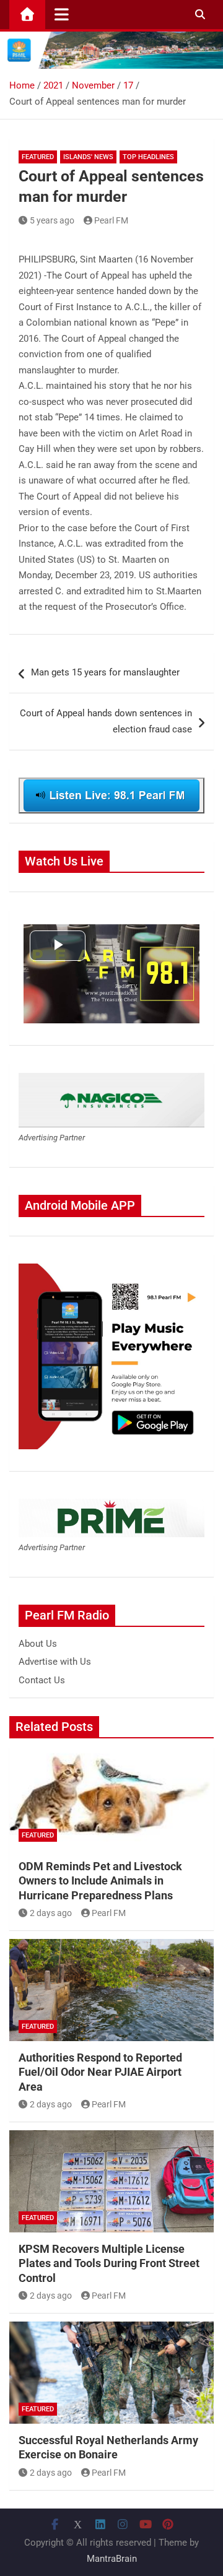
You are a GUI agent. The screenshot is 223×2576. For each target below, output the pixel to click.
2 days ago (51, 1913)
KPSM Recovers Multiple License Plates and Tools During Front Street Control (109, 2263)
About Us (38, 1644)
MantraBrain (112, 2559)
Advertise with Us (55, 1662)
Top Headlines (148, 157)
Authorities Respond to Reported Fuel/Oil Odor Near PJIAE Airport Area (100, 2072)
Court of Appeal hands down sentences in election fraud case (106, 721)
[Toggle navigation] (62, 14)
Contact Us (42, 1680)
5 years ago (52, 220)
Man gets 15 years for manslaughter (105, 672)
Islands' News (88, 157)
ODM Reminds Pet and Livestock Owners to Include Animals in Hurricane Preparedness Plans (100, 1881)
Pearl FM (111, 220)
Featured (38, 157)
